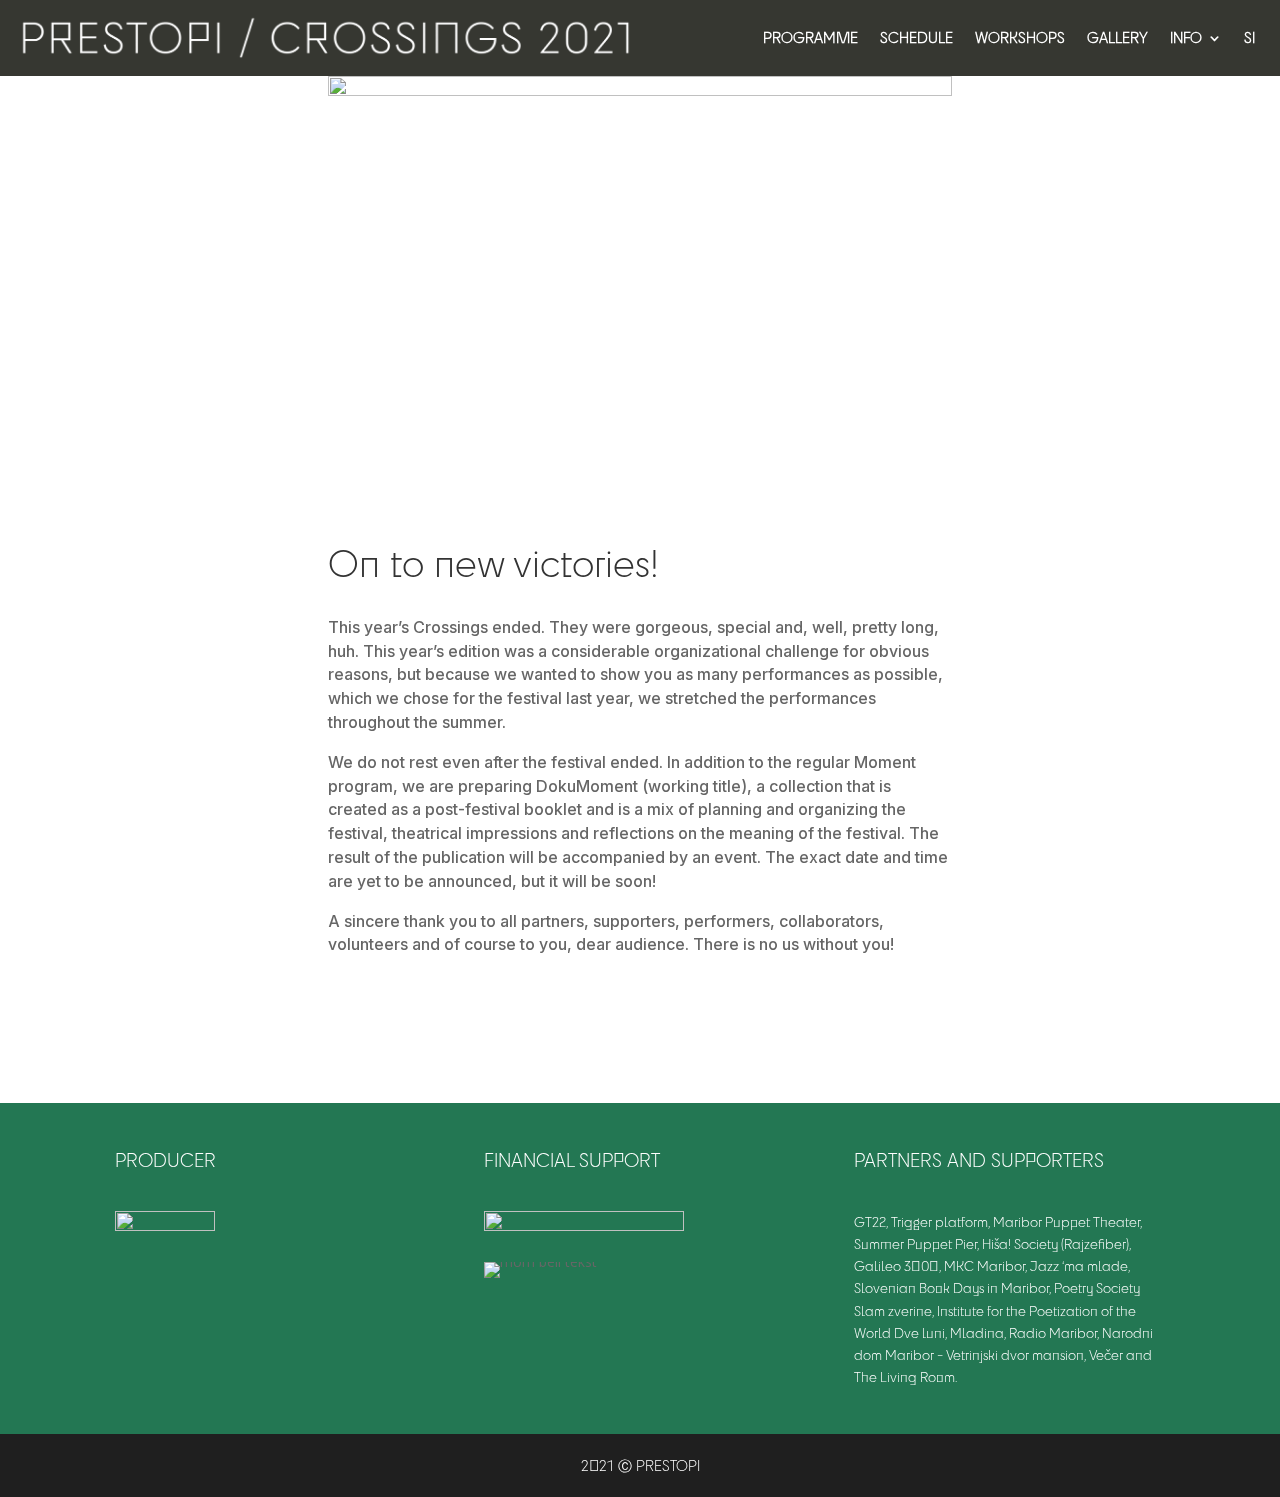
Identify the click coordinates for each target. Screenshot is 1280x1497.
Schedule (916, 37)
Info (1186, 37)
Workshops (1020, 37)
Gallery (1117, 37)
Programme (810, 37)
